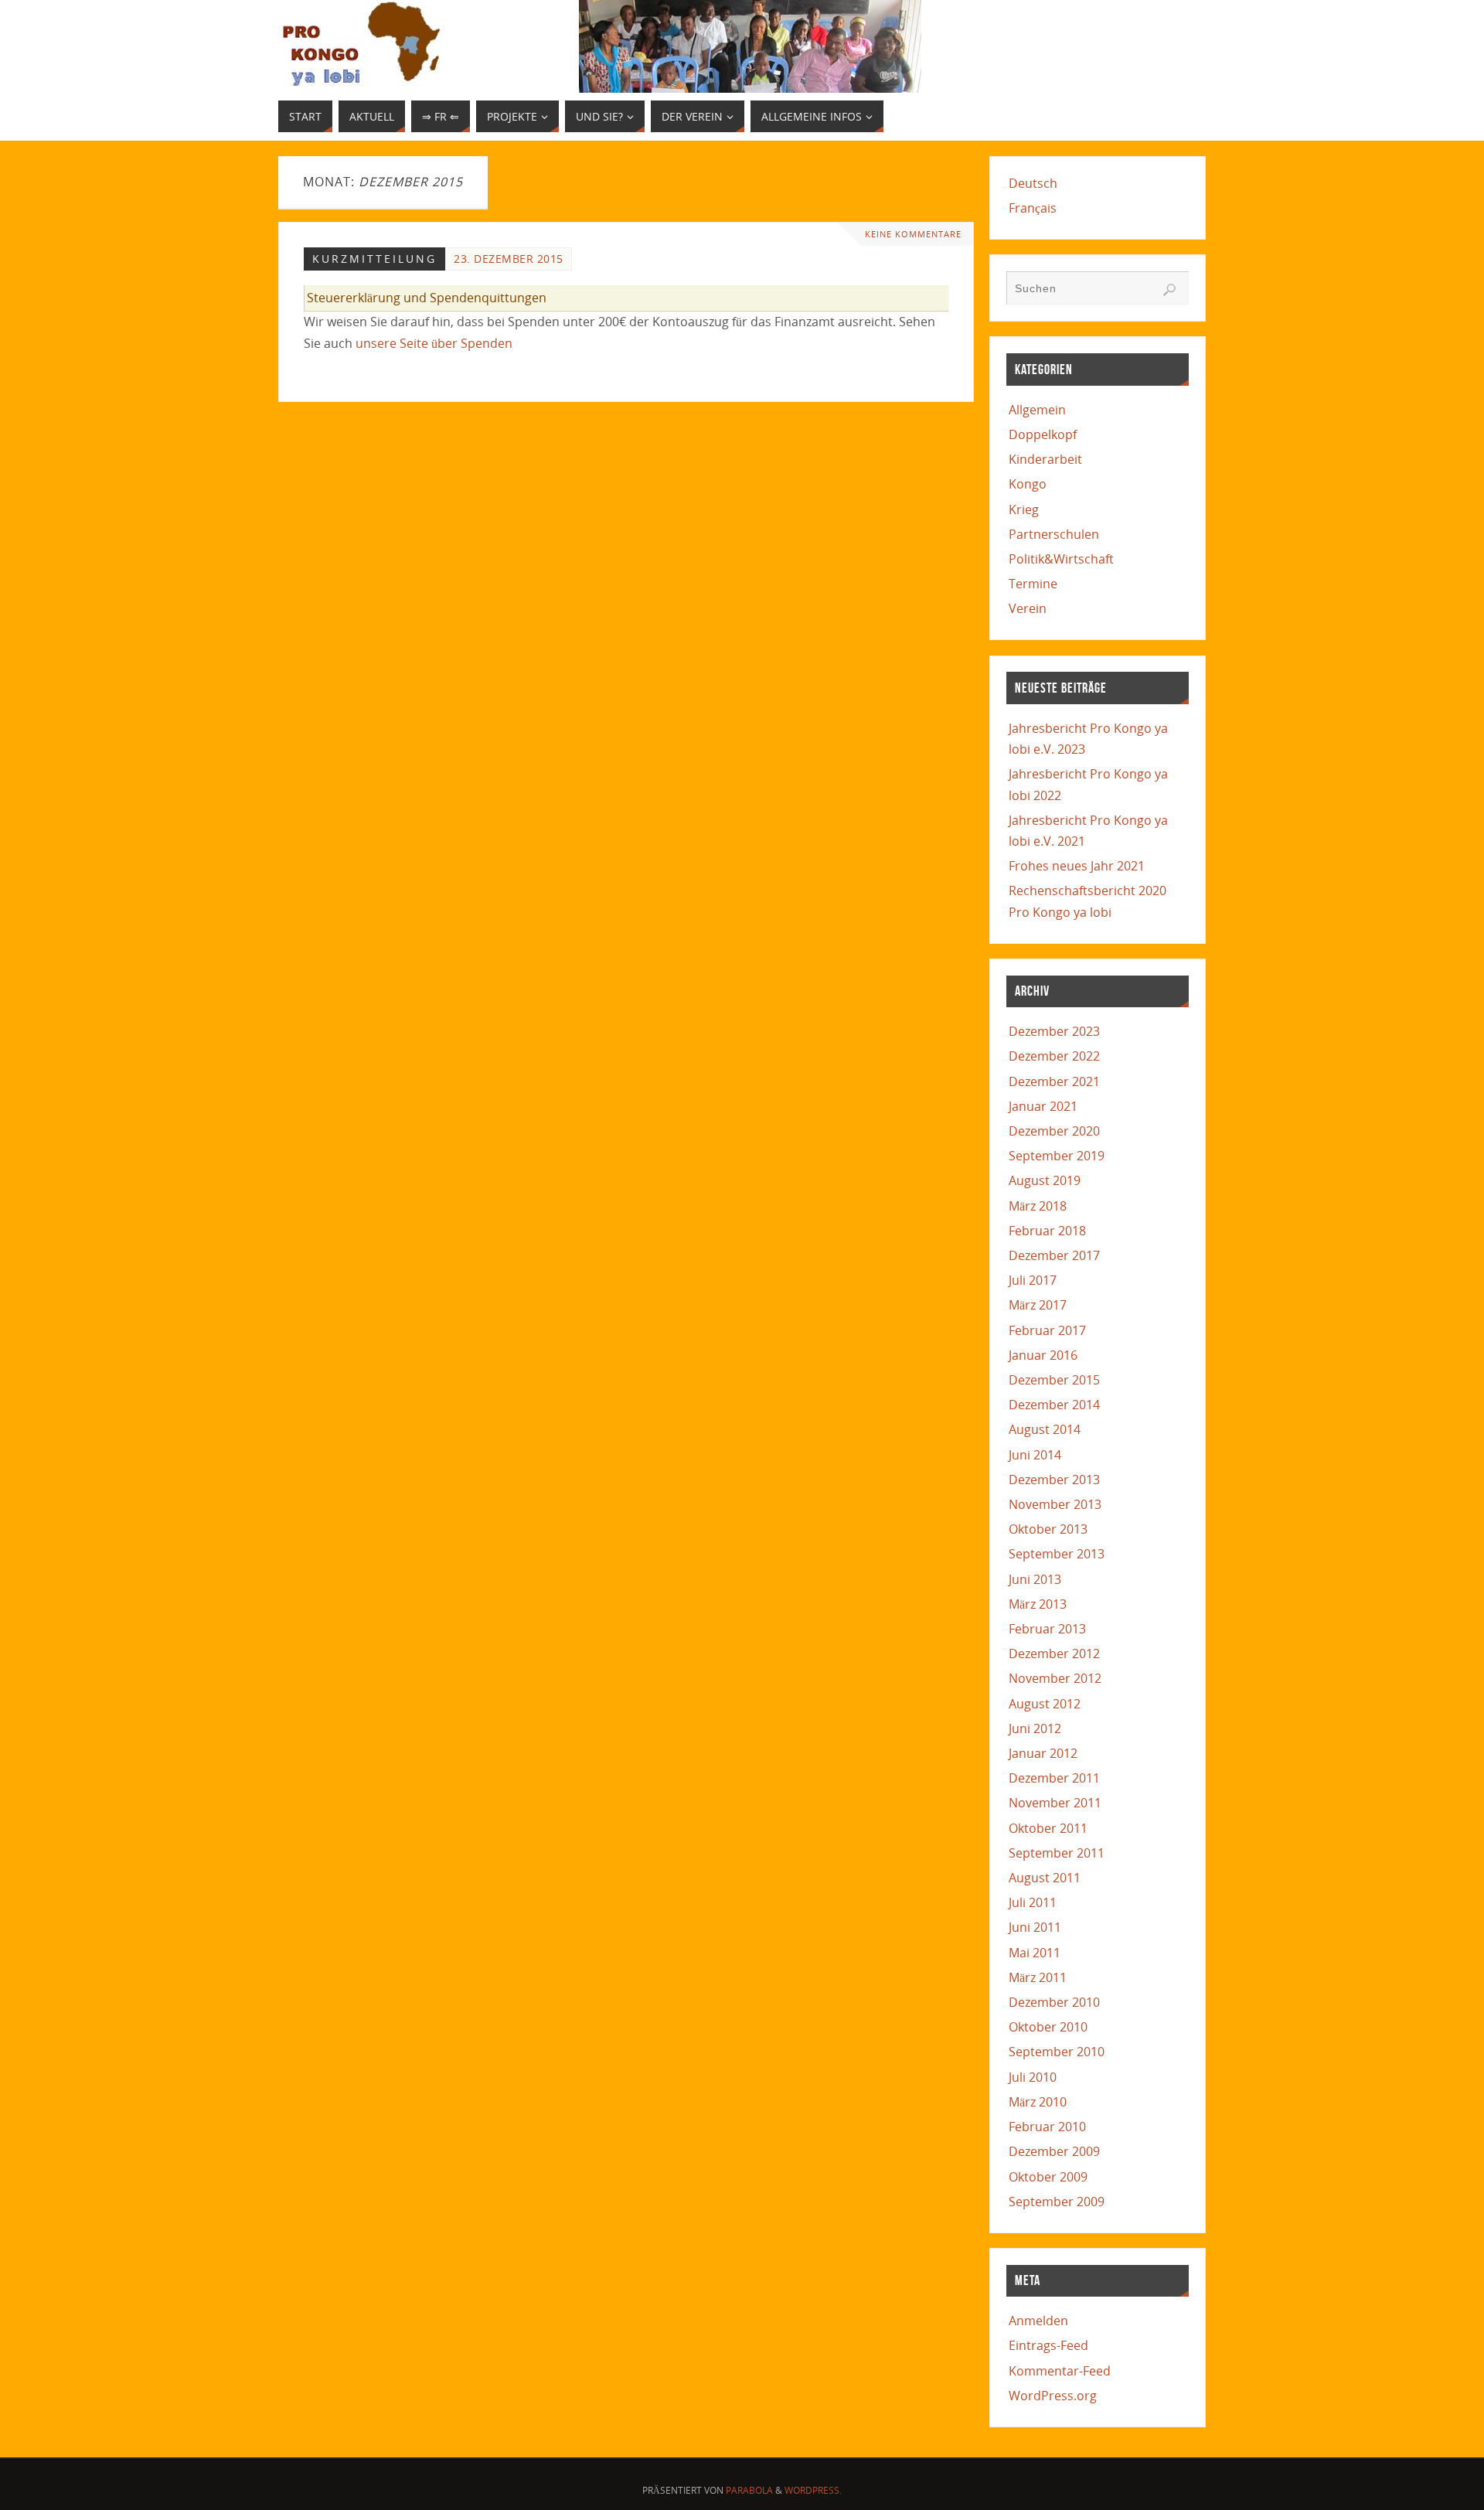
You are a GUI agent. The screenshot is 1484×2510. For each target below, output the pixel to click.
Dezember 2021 (1054, 1081)
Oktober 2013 (1048, 1529)
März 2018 (1038, 1206)
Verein (1028, 608)
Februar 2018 (1047, 1231)
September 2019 (1057, 1156)
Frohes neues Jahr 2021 (1077, 866)
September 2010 (1057, 2052)
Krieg (1024, 509)
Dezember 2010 (1054, 2002)
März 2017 (1038, 1305)
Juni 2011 (1035, 1927)
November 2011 (1055, 1803)
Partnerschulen (1054, 534)
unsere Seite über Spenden (434, 343)
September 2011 (1057, 1853)
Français (1033, 208)
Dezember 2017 (1054, 1255)
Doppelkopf (1043, 434)
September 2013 (1057, 1554)
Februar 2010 (1047, 2127)
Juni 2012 (1035, 1728)
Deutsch (1033, 183)
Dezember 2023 (1054, 1031)
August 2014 (1045, 1429)
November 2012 (1055, 1678)
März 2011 (1038, 1977)
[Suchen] (1169, 290)
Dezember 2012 (1054, 1653)
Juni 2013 (1035, 1579)
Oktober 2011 (1048, 1828)
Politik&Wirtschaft (1061, 559)
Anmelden (1038, 2321)
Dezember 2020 (1054, 1131)
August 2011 (1045, 1878)
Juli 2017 (1033, 1280)
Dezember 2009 (1054, 2151)
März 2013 (1038, 1604)
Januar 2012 (1043, 1753)
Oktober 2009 (1048, 2177)
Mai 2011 (1035, 1953)
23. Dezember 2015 (509, 259)
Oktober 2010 (1048, 2027)
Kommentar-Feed (1060, 2371)
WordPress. (813, 2490)
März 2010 (1038, 2102)
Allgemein (1037, 410)
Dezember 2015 (1054, 1380)
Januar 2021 (1043, 1106)
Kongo (1028, 484)
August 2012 (1045, 1704)
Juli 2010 (1033, 2077)
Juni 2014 (1035, 1455)
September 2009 (1057, 2202)
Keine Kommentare (913, 234)
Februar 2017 (1047, 1330)
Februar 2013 (1047, 1629)
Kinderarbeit (1045, 459)
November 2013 (1055, 1504)
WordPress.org (1053, 2396)
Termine (1033, 584)
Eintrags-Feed (1048, 2345)
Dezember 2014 (1054, 1405)
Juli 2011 (1033, 1902)
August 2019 (1045, 1180)
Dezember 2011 (1054, 1778)
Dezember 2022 (1054, 1056)
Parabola (749, 2490)
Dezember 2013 (1054, 1480)
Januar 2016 (1043, 1355)
